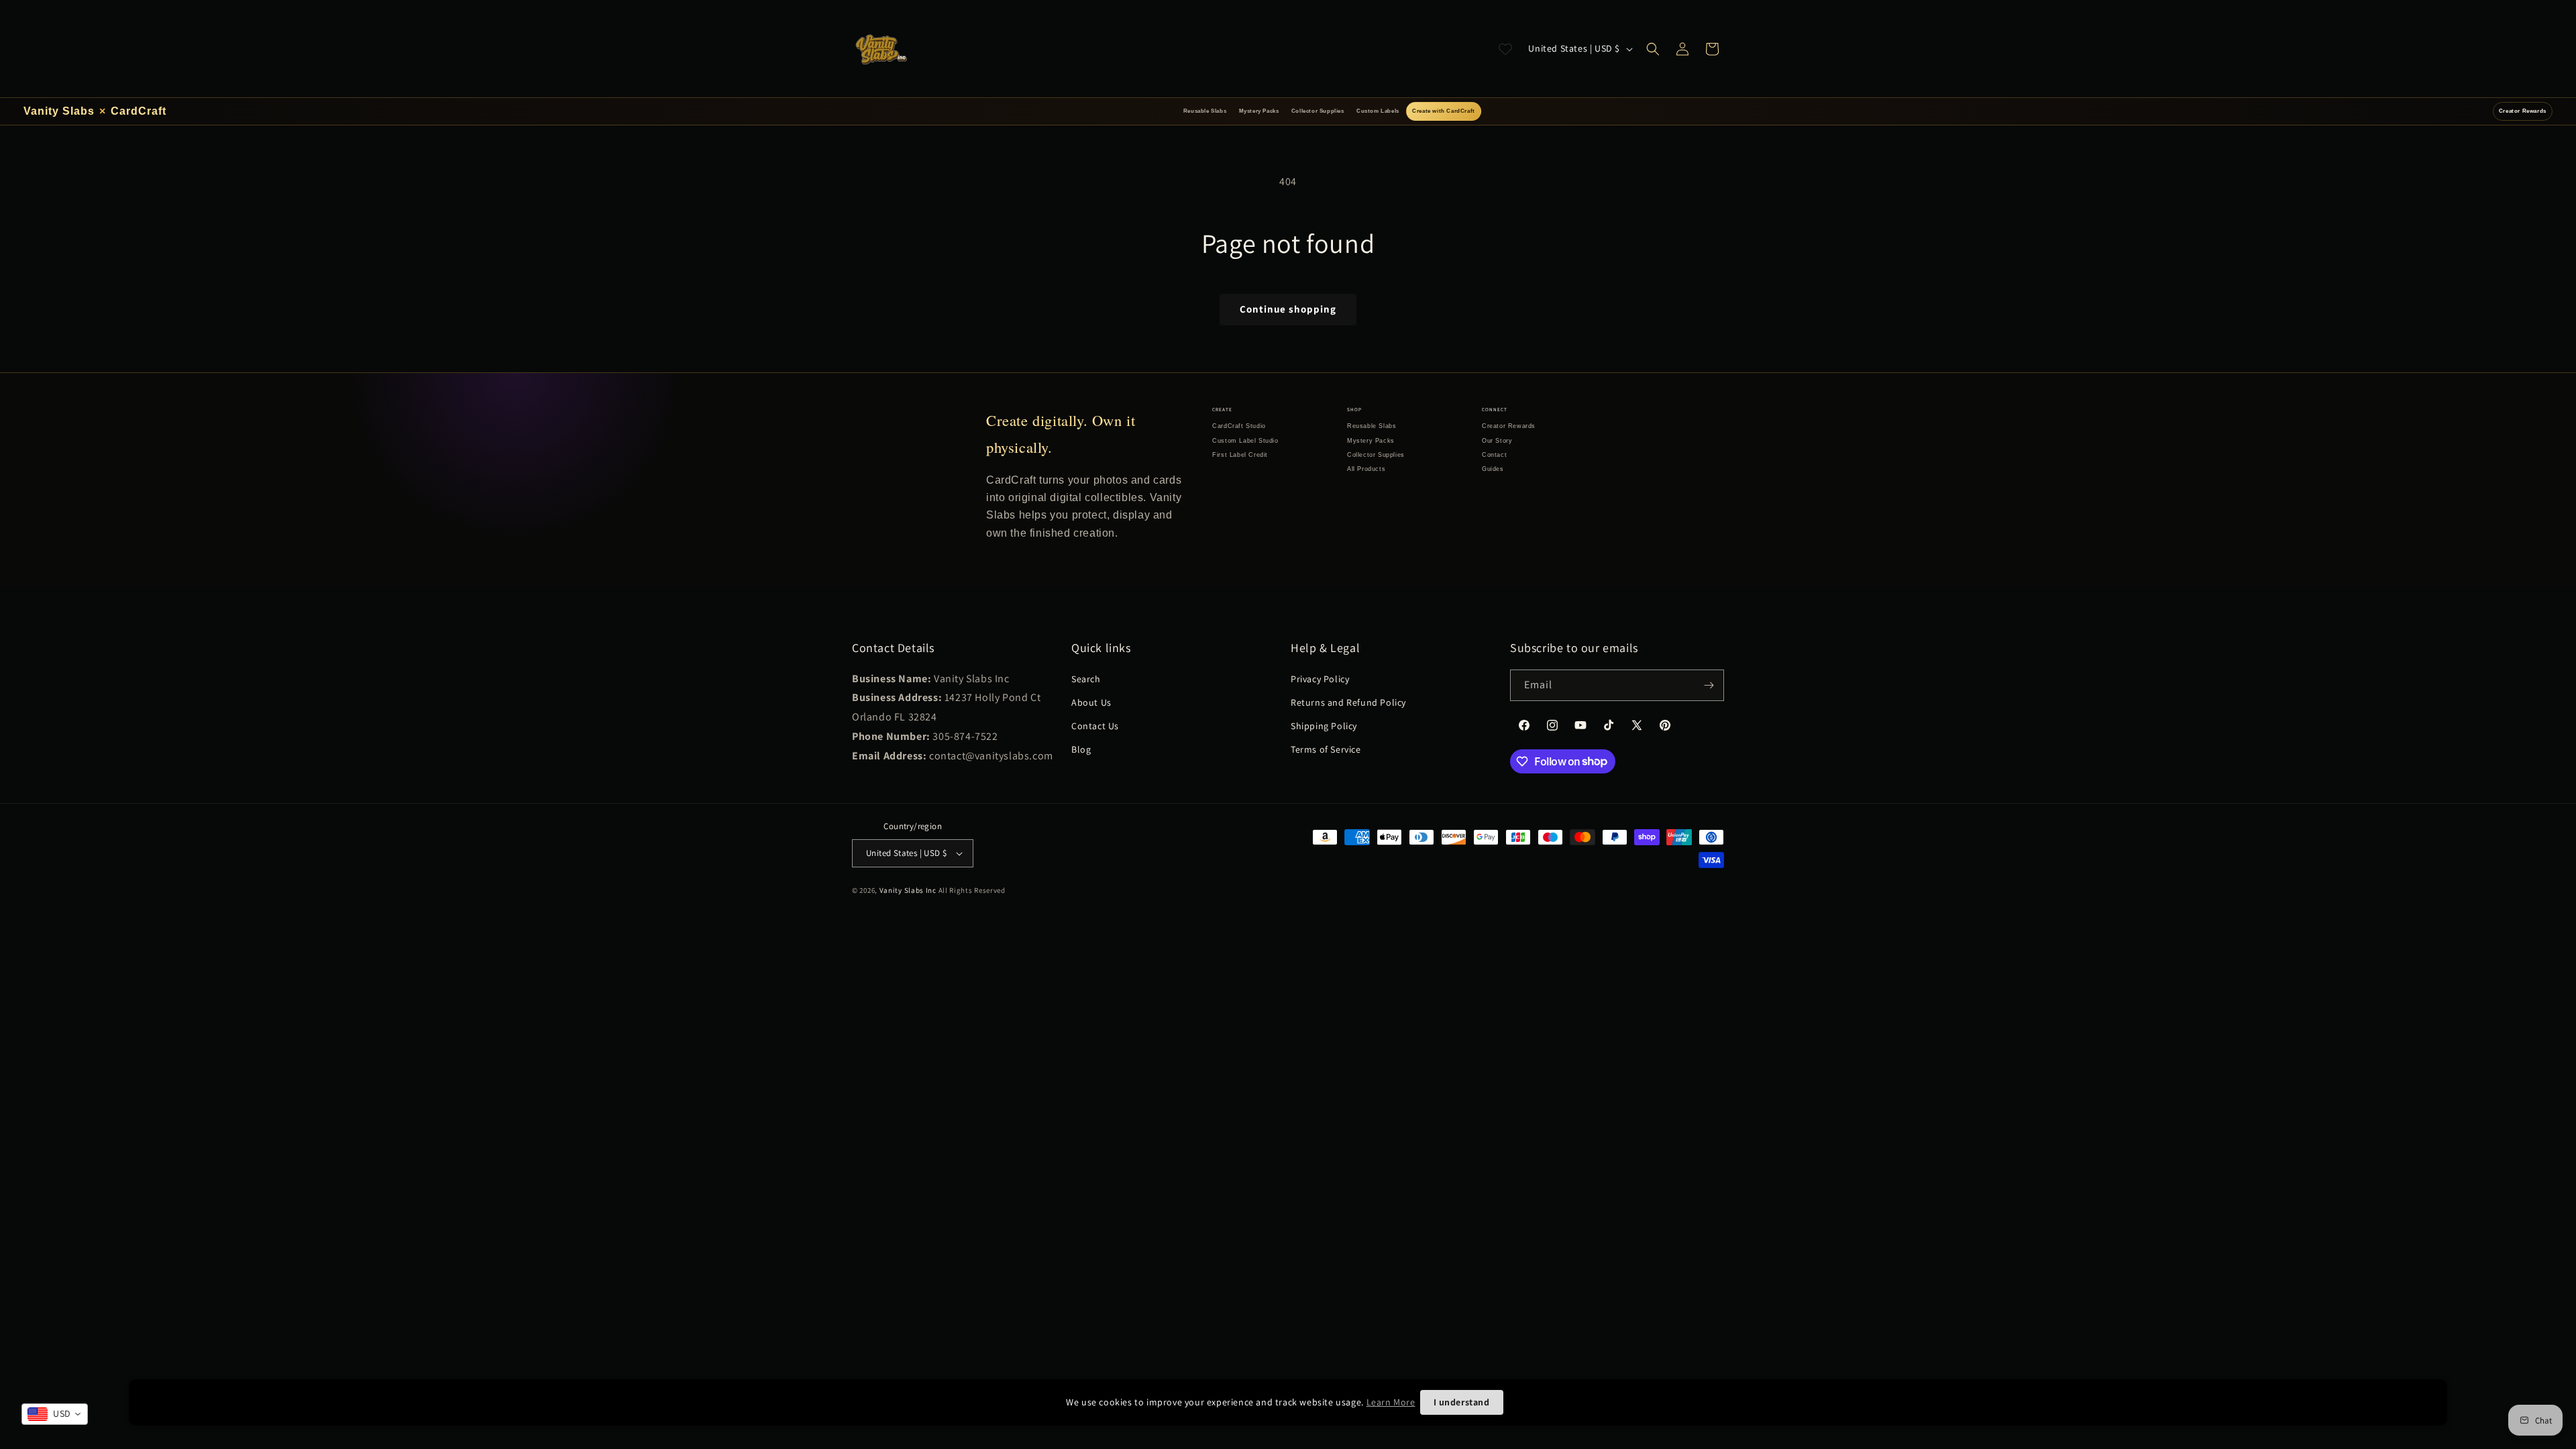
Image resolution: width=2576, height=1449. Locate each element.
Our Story (1497, 441)
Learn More (1391, 1402)
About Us (1091, 702)
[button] (1653, 49)
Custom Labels (1378, 111)
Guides (1493, 469)
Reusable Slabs (1205, 111)
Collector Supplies (1318, 111)
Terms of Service (1326, 749)
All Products (1366, 469)
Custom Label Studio (1245, 441)
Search (1086, 679)
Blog (1081, 749)
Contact (1494, 455)
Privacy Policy (1320, 679)
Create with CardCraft (1444, 111)
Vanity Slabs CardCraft (95, 111)
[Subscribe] (1709, 685)
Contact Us (1095, 726)
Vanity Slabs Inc (908, 890)
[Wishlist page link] (1505, 49)
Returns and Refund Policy (1348, 702)
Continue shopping (1288, 309)
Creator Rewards (2523, 111)
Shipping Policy (1324, 726)
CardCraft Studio (1239, 426)
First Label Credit (1240, 455)
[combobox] (55, 1414)
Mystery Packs (1259, 111)
